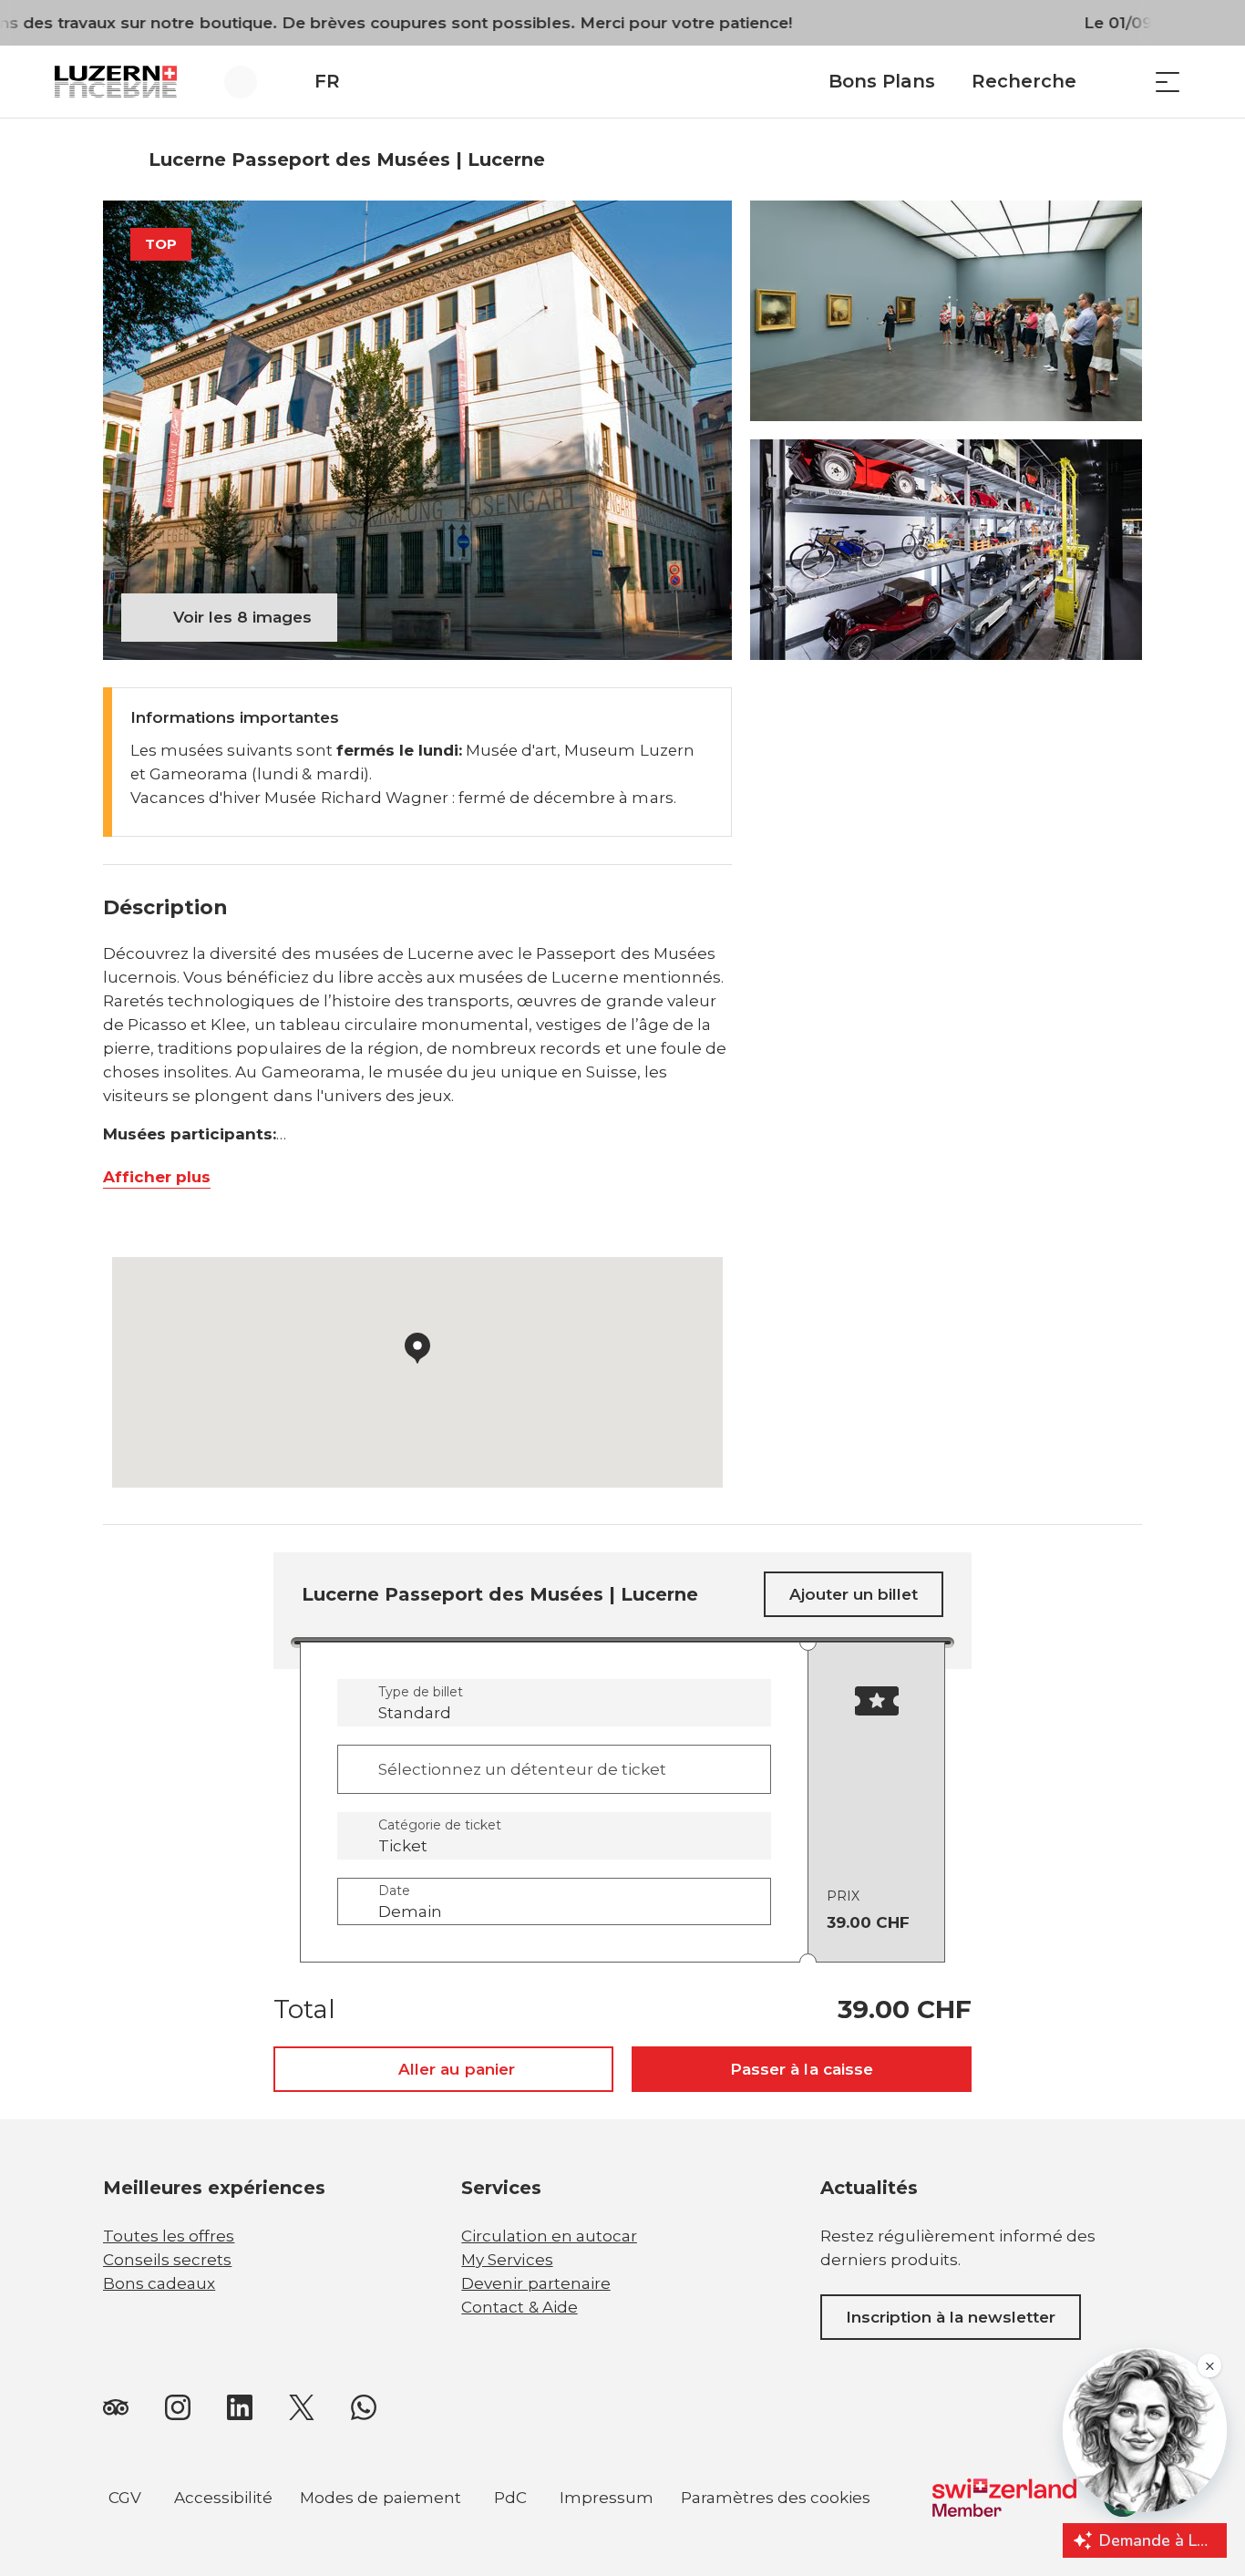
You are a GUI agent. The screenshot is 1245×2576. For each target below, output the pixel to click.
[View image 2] (946, 311)
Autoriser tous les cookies (606, 2410)
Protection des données (201, 2455)
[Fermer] (704, 2368)
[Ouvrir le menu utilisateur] (251, 82)
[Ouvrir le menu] (1168, 82)
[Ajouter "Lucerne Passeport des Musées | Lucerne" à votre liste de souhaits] (1124, 160)
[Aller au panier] (1122, 82)
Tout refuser (607, 2455)
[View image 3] (946, 550)
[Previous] (119, 160)
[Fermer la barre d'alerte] (1171, 23)
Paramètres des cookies (776, 2500)
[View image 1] (417, 430)
